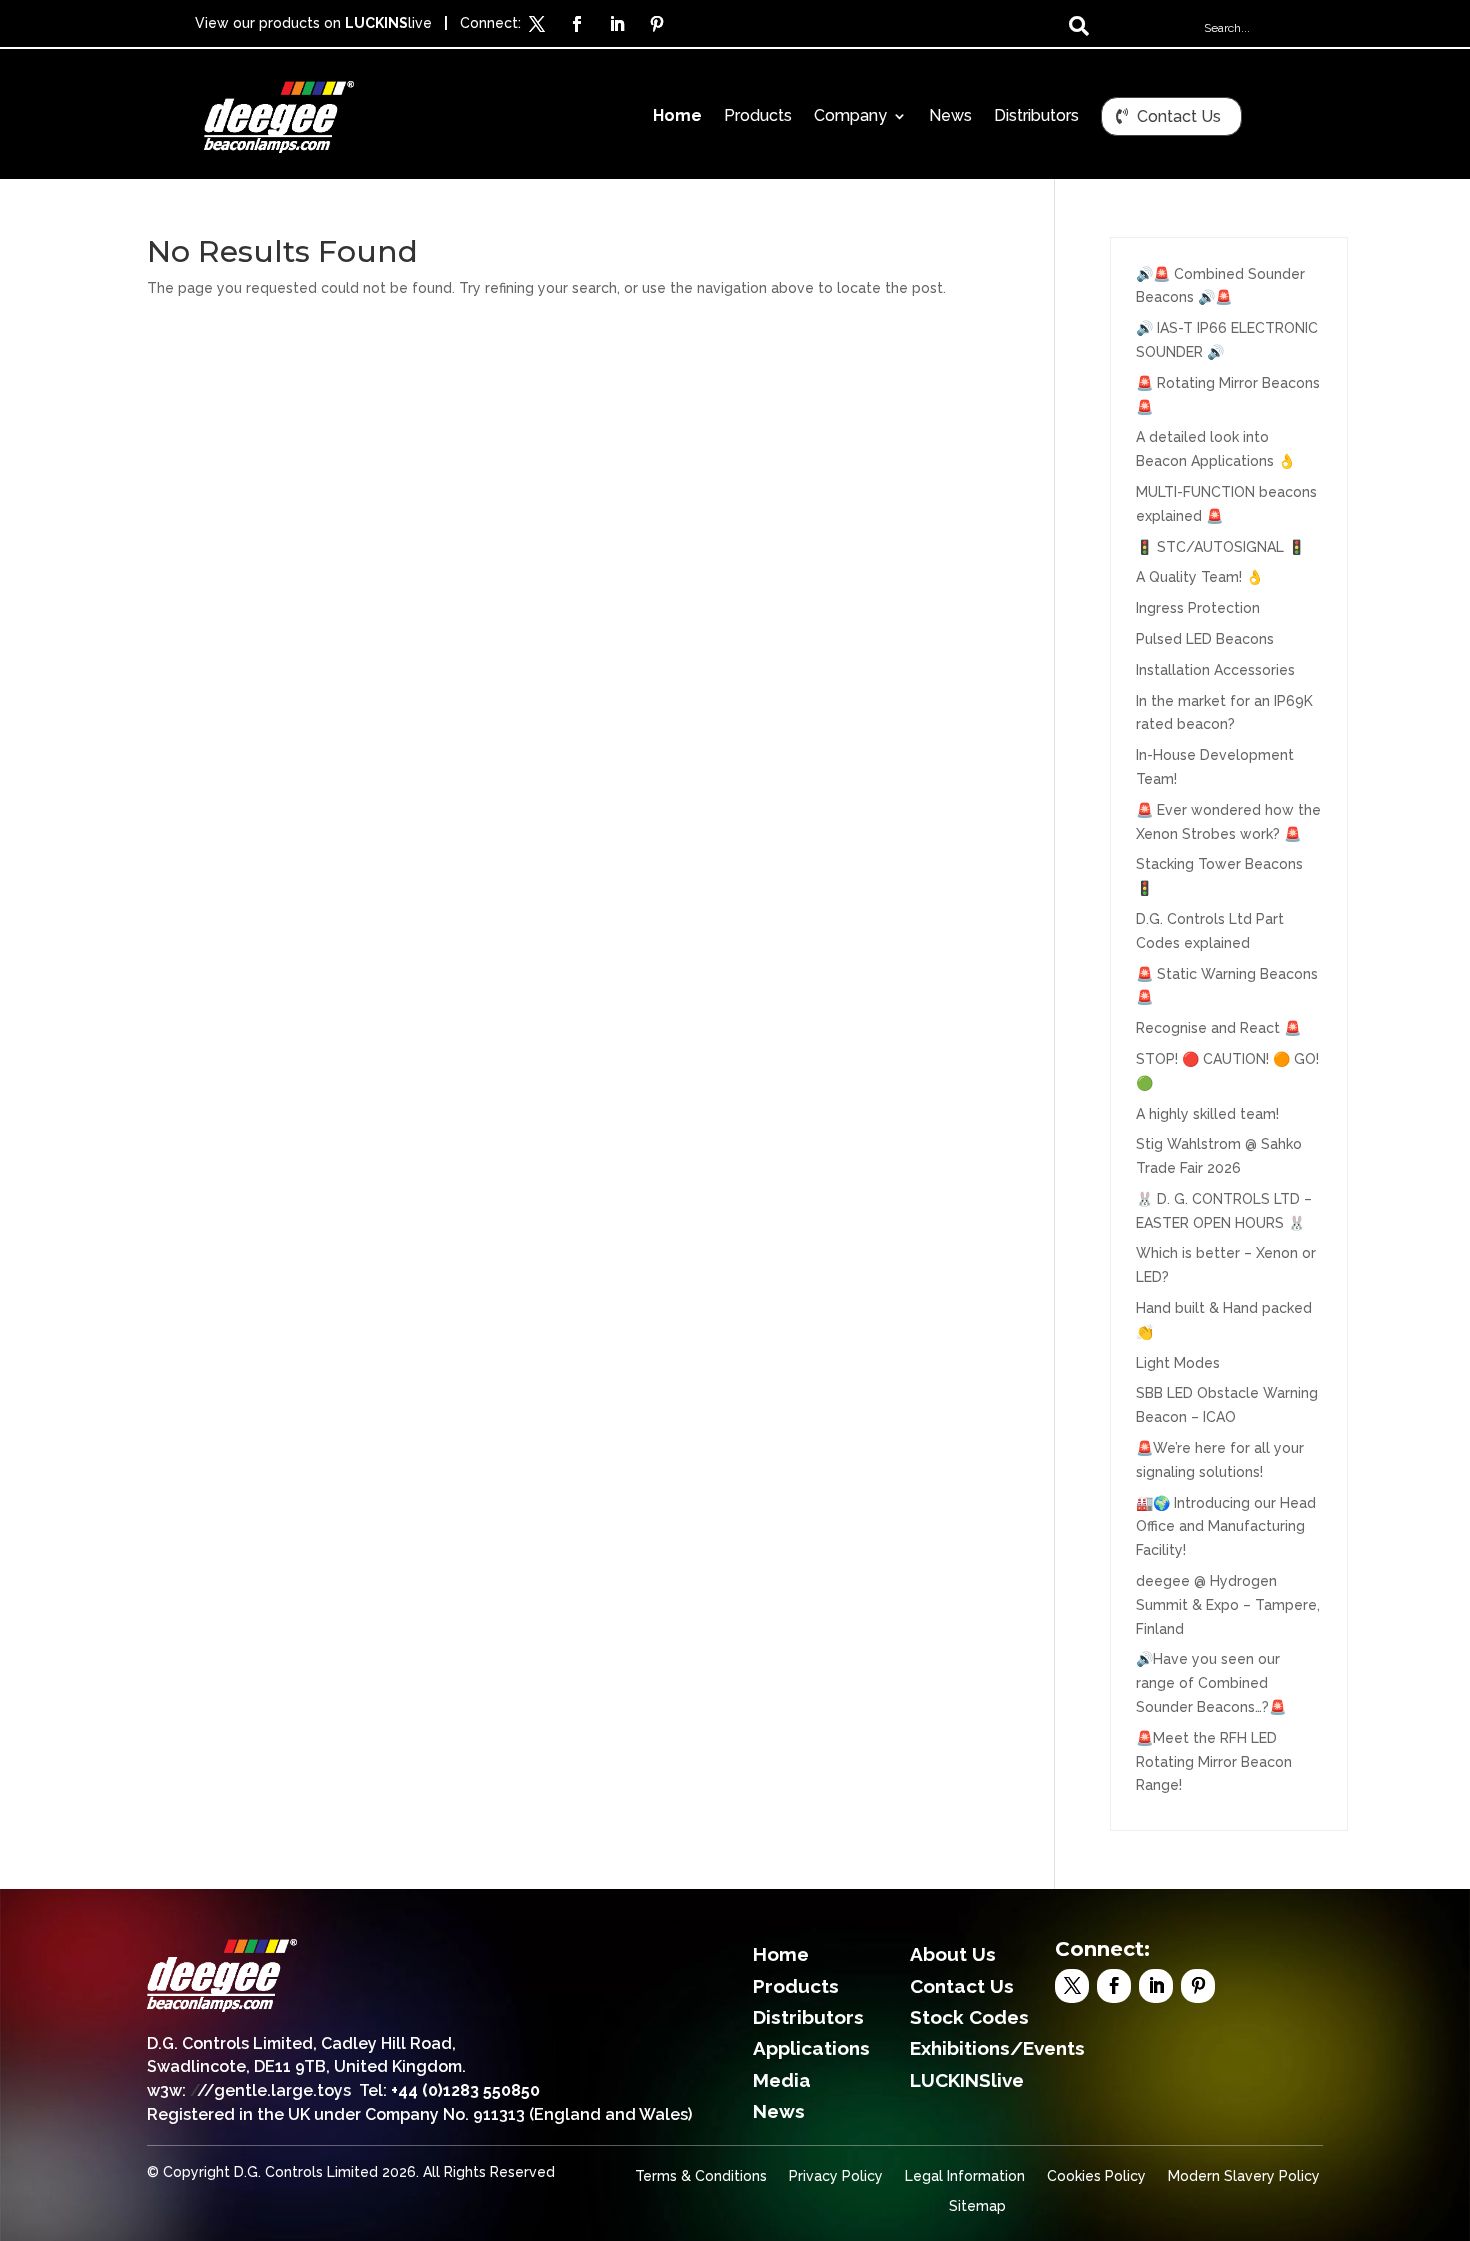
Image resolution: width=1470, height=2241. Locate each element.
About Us (953, 1954)
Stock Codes (969, 2017)
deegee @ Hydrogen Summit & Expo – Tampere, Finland (1228, 1605)
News (950, 117)
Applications (811, 2048)
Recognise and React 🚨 (1218, 1028)
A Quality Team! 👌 (1199, 577)
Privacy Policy (836, 2176)
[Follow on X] (537, 24)
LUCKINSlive (967, 2080)
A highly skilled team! (1207, 1114)
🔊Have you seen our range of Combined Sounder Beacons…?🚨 (1211, 1683)
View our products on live (313, 23)
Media (782, 2080)
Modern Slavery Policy (1244, 2176)
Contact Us (1179, 116)
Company (850, 117)
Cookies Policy (1096, 2176)
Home (677, 117)
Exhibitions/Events (997, 2048)
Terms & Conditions (701, 2176)
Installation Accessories (1215, 670)
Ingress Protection (1198, 608)
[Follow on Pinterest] (657, 24)
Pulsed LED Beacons (1205, 639)
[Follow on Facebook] (577, 24)
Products (758, 117)
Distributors (1036, 117)
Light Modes (1178, 1363)
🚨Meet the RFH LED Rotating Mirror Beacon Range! (1214, 1762)
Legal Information (965, 2176)
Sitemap (977, 2206)
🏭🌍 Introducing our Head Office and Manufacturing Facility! (1226, 1527)
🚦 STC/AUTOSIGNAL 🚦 (1220, 547)
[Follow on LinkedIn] (617, 24)
